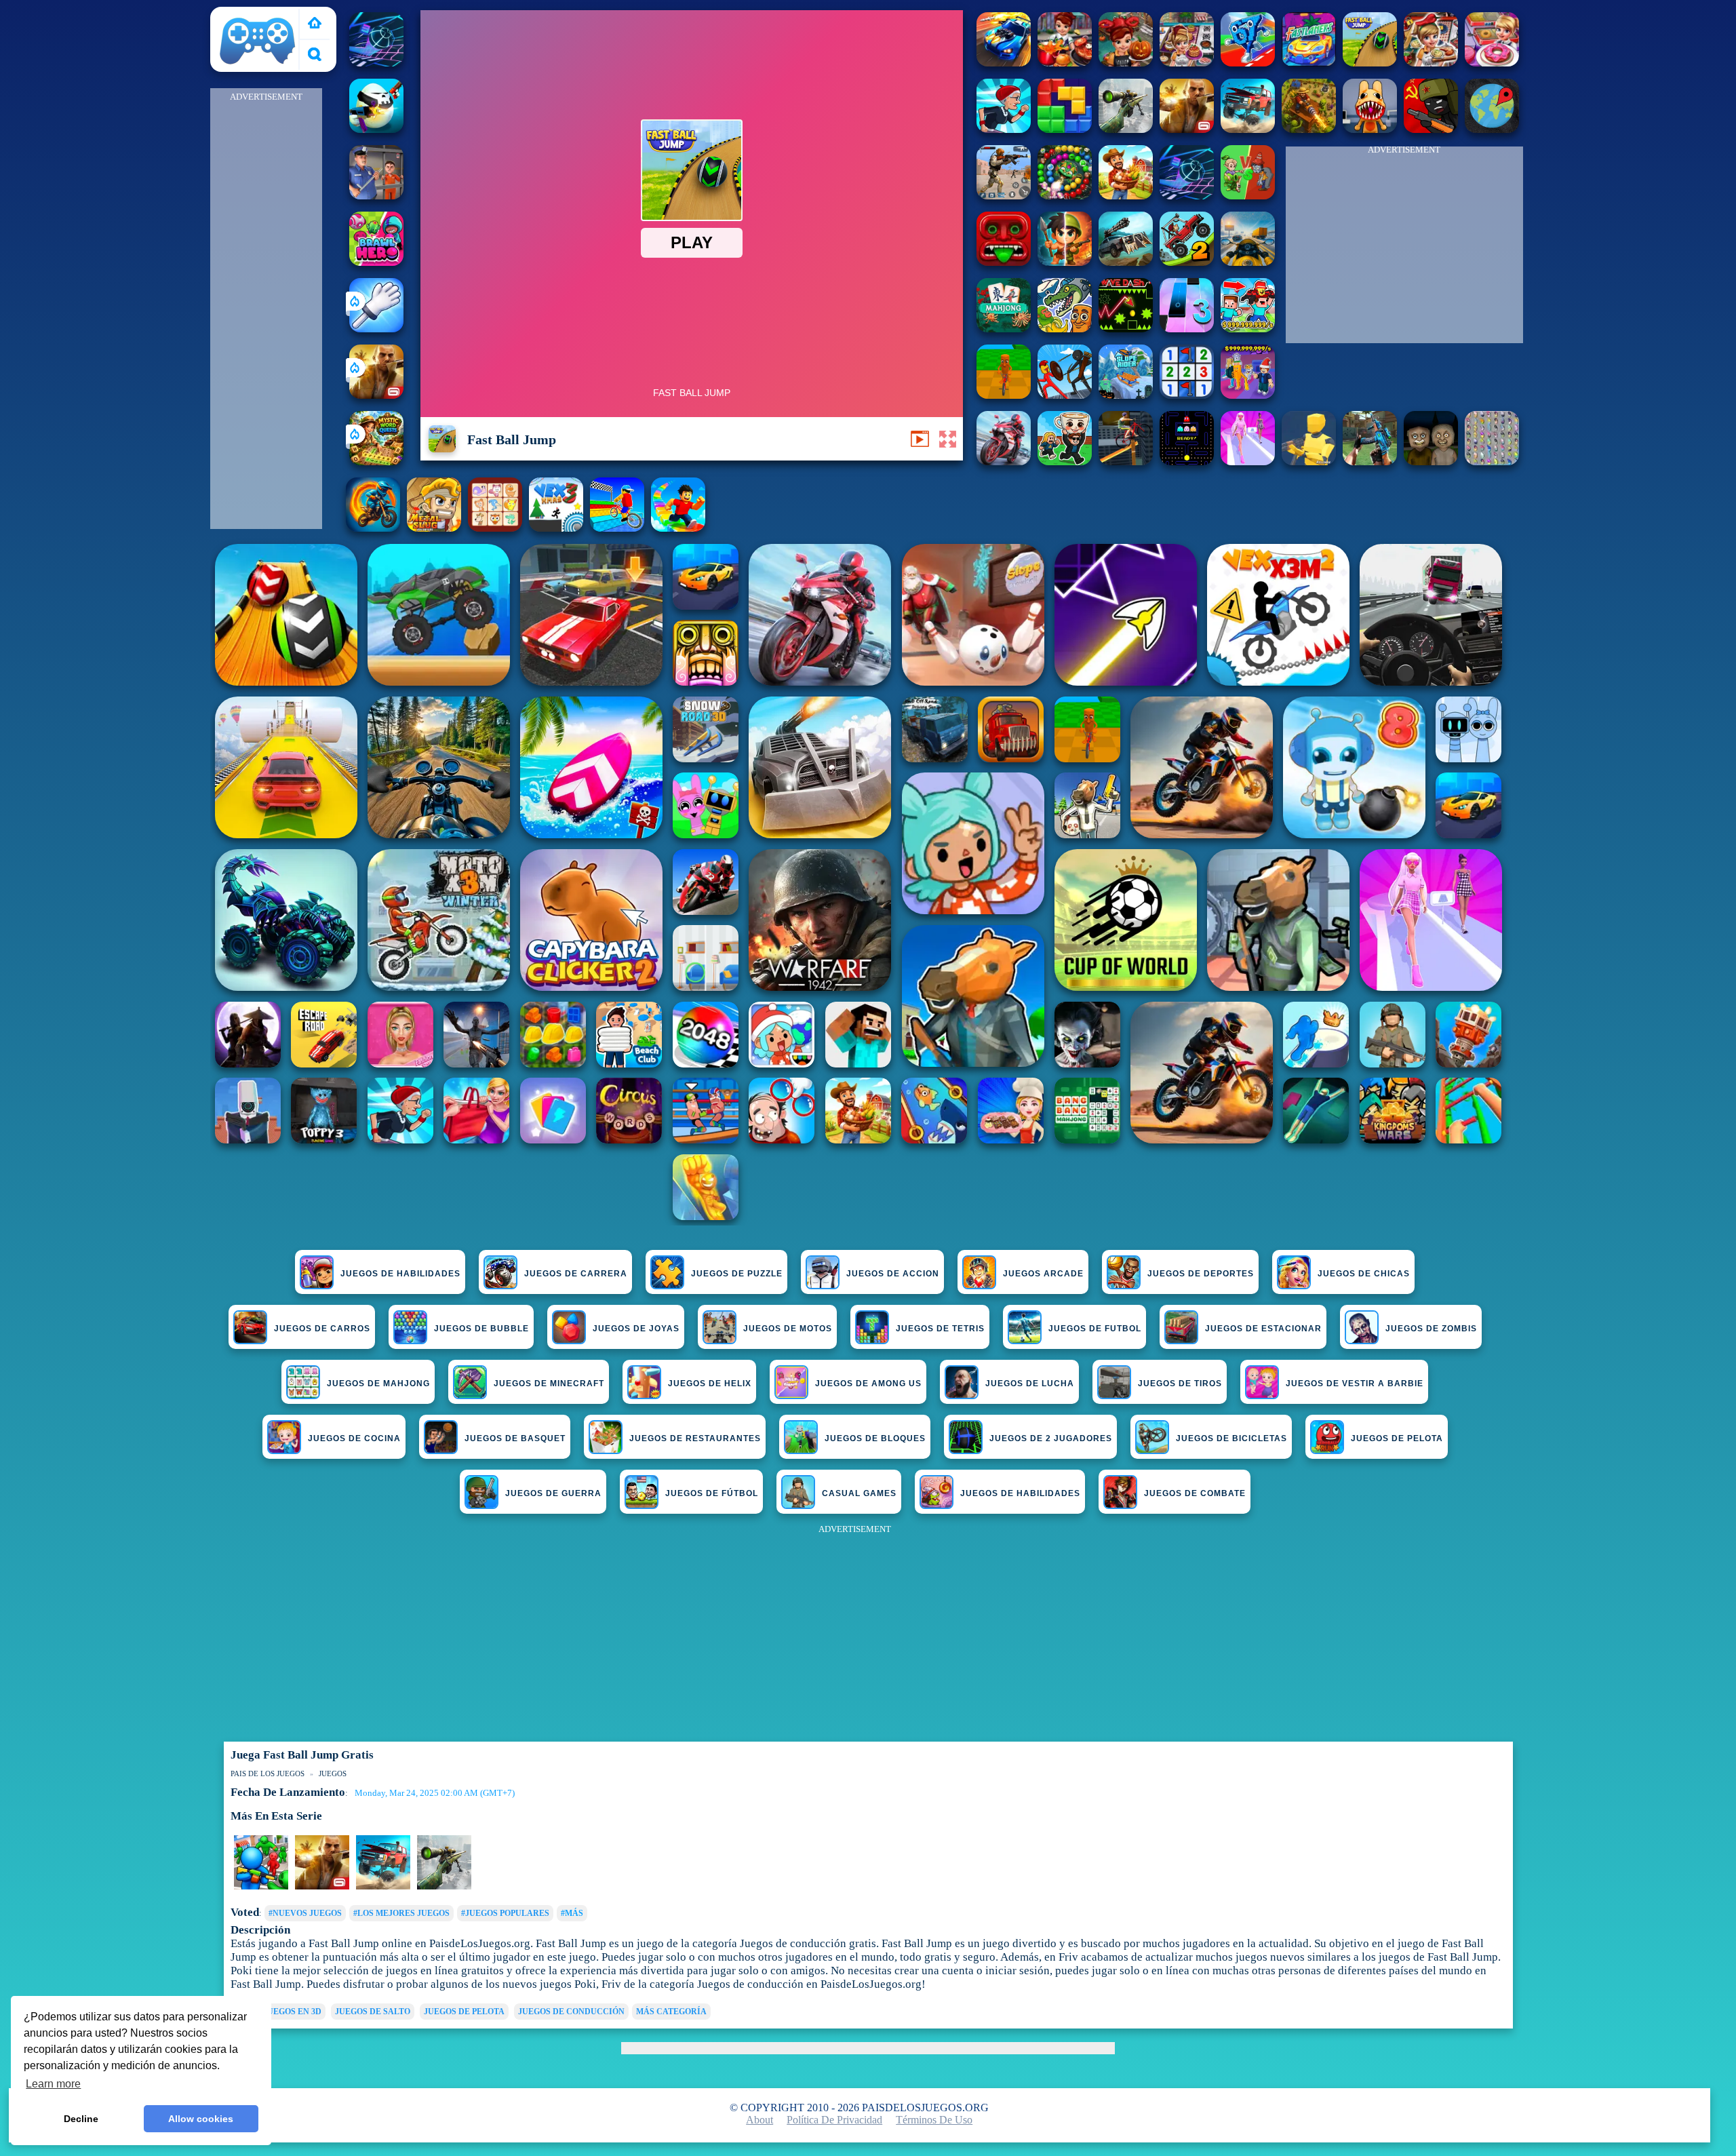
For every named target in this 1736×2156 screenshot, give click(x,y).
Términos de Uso (934, 2120)
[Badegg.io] (376, 129)
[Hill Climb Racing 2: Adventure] (1187, 262)
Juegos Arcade (1043, 1274)
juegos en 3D (292, 2012)
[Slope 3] (376, 63)
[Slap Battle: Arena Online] (376, 329)
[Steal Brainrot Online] (1065, 462)
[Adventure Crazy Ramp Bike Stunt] (373, 528)
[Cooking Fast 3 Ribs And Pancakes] (1187, 63)
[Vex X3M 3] (1126, 196)
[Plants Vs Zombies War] (1248, 196)
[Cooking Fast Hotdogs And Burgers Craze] (1065, 63)
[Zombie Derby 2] (1126, 262)
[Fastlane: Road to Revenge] (1004, 63)
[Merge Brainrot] (1065, 329)
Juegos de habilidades (400, 1274)
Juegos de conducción (571, 2012)
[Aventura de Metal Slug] (434, 528)
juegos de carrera (576, 1274)
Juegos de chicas (1364, 1274)
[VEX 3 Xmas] (556, 528)
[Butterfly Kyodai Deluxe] (1492, 462)
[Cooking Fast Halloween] (1126, 63)
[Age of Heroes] (1065, 262)
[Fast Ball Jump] (1370, 63)
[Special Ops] (1004, 196)
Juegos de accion (893, 1274)
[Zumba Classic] (1065, 196)
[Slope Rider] (1126, 395)
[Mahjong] (1004, 329)
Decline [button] (81, 2119)
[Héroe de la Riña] (376, 262)
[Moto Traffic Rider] (1248, 262)
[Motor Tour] (1004, 462)
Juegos (333, 1773)
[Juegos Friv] (315, 24)
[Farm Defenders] (1309, 129)
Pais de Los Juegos (258, 15)
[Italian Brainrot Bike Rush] (1004, 395)
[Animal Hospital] (1370, 129)
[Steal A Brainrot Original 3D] (1248, 395)
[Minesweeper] (1187, 395)
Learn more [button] (53, 2084)
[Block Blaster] (1065, 129)
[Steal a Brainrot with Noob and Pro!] (1248, 329)
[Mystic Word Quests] (376, 462)
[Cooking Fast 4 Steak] (1431, 63)
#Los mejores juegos (401, 1913)
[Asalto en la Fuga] (376, 196)
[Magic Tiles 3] (1187, 329)
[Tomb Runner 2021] (1004, 262)
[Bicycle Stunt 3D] (1126, 462)
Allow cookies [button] (201, 2119)
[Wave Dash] (1126, 329)
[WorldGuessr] (1492, 129)
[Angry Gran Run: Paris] (1004, 129)
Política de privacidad (834, 2120)
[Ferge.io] (1309, 462)
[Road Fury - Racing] (1248, 129)
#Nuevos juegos (305, 1913)
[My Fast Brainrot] (1248, 63)
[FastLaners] (1309, 63)
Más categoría (671, 2012)
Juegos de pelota (464, 2012)
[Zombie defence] (261, 1887)
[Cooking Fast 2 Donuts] (1492, 63)
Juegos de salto (373, 2012)
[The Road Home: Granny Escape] (1431, 462)
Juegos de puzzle (737, 1274)
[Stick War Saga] (1065, 395)
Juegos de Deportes (1201, 1274)
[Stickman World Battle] (1431, 129)
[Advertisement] (266, 309)
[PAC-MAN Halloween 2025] (1187, 462)
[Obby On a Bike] (617, 528)
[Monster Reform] (1370, 462)
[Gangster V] (376, 395)
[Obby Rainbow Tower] (678, 528)
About (759, 2120)
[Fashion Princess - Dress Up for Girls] (1248, 462)
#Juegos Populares (505, 1913)
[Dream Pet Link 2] (495, 528)
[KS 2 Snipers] (1126, 129)
